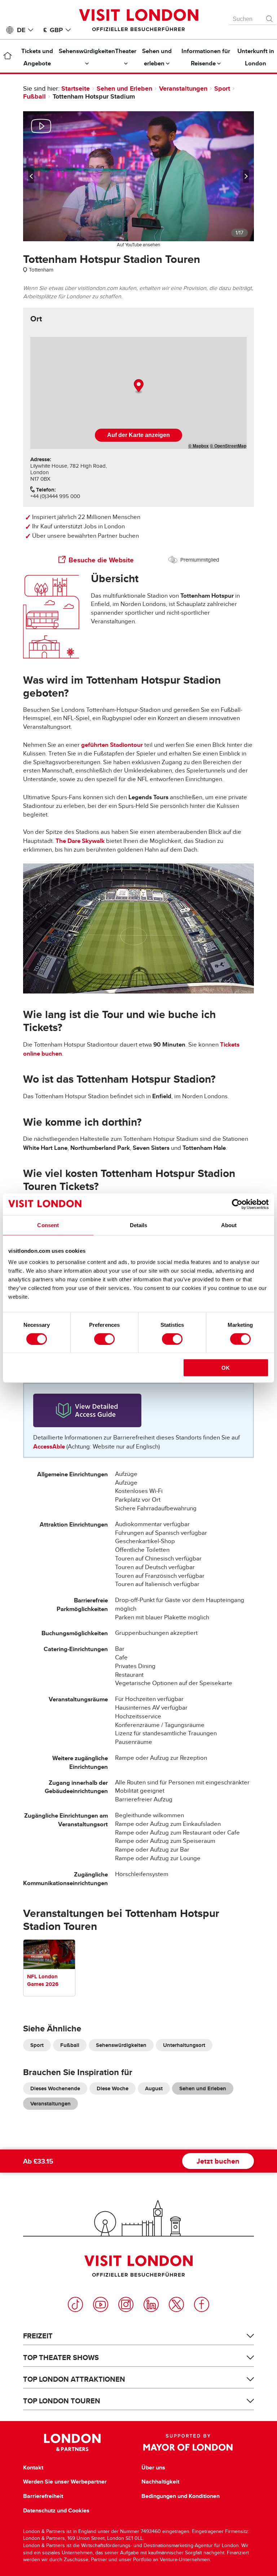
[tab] (36, 319)
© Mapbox (199, 446)
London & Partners (72, 2442)
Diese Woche (113, 2088)
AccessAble (49, 1447)
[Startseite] (8, 57)
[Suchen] (270, 17)
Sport (222, 88)
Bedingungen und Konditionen (181, 2496)
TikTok (75, 2304)
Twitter (176, 2304)
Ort (36, 319)
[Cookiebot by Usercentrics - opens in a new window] (237, 1204)
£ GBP (53, 30)
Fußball (34, 96)
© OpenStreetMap (228, 446)
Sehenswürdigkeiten (121, 2045)
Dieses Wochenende (55, 2088)
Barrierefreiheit (43, 2496)
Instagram (126, 2304)
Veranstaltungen (183, 88)
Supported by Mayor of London (188, 2442)
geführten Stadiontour (112, 745)
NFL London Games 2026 (43, 1980)
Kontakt (33, 2468)
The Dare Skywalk (80, 841)
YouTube (101, 2304)
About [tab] (229, 1225)
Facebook (202, 2304)
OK (226, 1368)
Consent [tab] (48, 1225)
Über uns (153, 2468)
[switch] (104, 1339)
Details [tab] (139, 1225)
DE (21, 30)
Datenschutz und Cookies (56, 2511)
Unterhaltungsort (184, 2045)
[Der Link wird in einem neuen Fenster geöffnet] (138, 1410)
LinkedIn (151, 2304)
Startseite (76, 88)
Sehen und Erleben (124, 88)
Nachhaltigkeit (160, 2482)
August (154, 2088)
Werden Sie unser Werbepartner (65, 2482)
